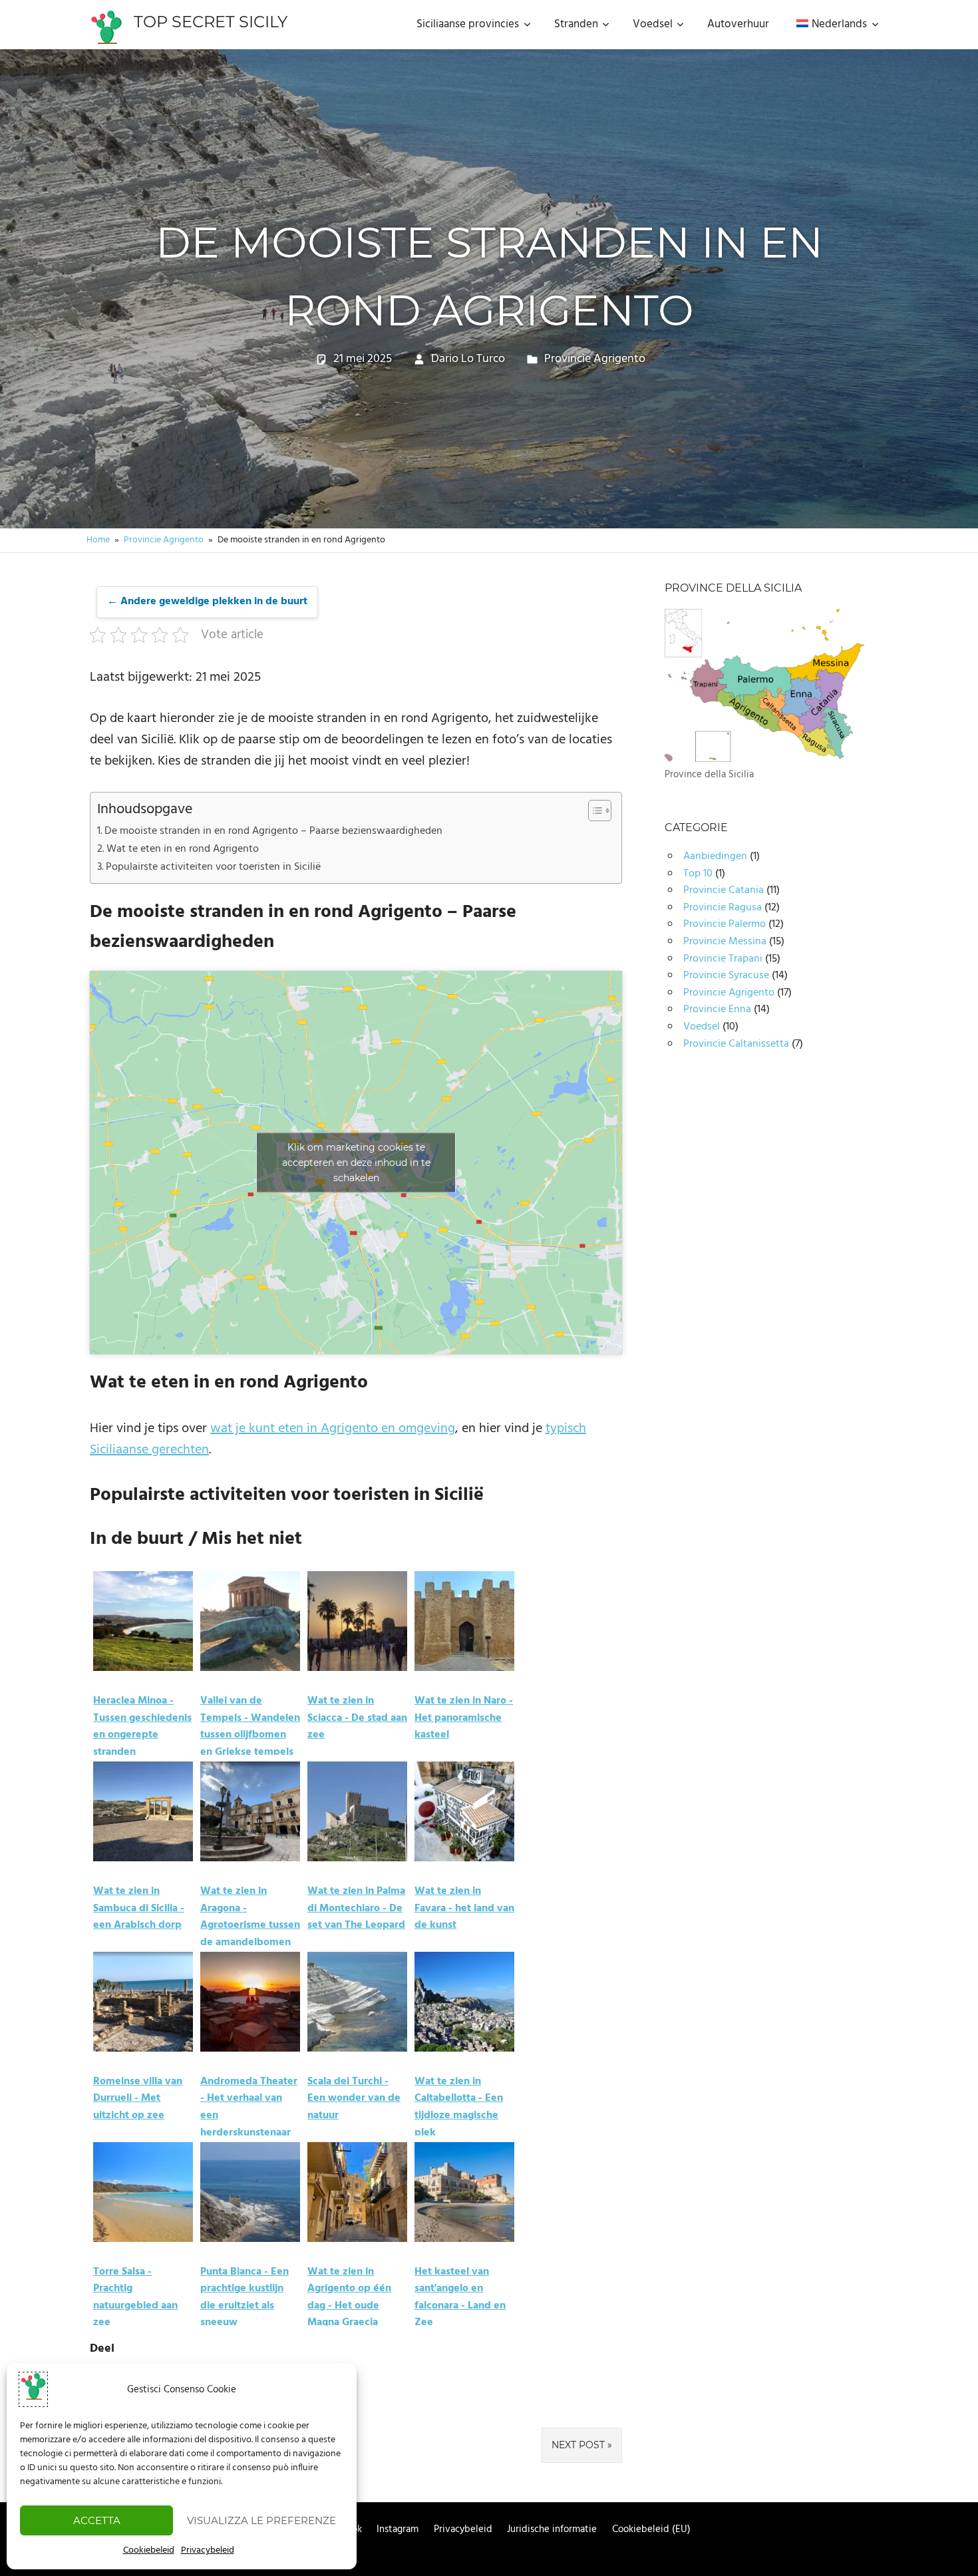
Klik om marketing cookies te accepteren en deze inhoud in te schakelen (356, 1163)
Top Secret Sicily (211, 22)
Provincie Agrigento (595, 359)
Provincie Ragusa (723, 908)
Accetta (97, 2520)
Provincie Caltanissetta (736, 1044)
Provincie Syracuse (726, 976)
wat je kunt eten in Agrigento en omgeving (333, 1429)
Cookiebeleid (149, 2550)
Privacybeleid (208, 2550)
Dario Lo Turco (468, 359)
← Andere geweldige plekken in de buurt (207, 602)
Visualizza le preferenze (261, 2520)
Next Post (578, 2445)
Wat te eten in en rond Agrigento (183, 849)
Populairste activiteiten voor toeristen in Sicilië (213, 867)
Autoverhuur (738, 25)
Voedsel (702, 1027)
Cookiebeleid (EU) (651, 2529)
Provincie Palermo (725, 924)
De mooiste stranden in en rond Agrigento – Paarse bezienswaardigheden (273, 831)
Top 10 (698, 874)
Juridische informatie (552, 2529)
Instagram (398, 2529)
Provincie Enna (717, 1010)
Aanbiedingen (715, 856)
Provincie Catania (724, 890)
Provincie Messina (725, 942)
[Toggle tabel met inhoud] (593, 811)
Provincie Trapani (723, 959)
